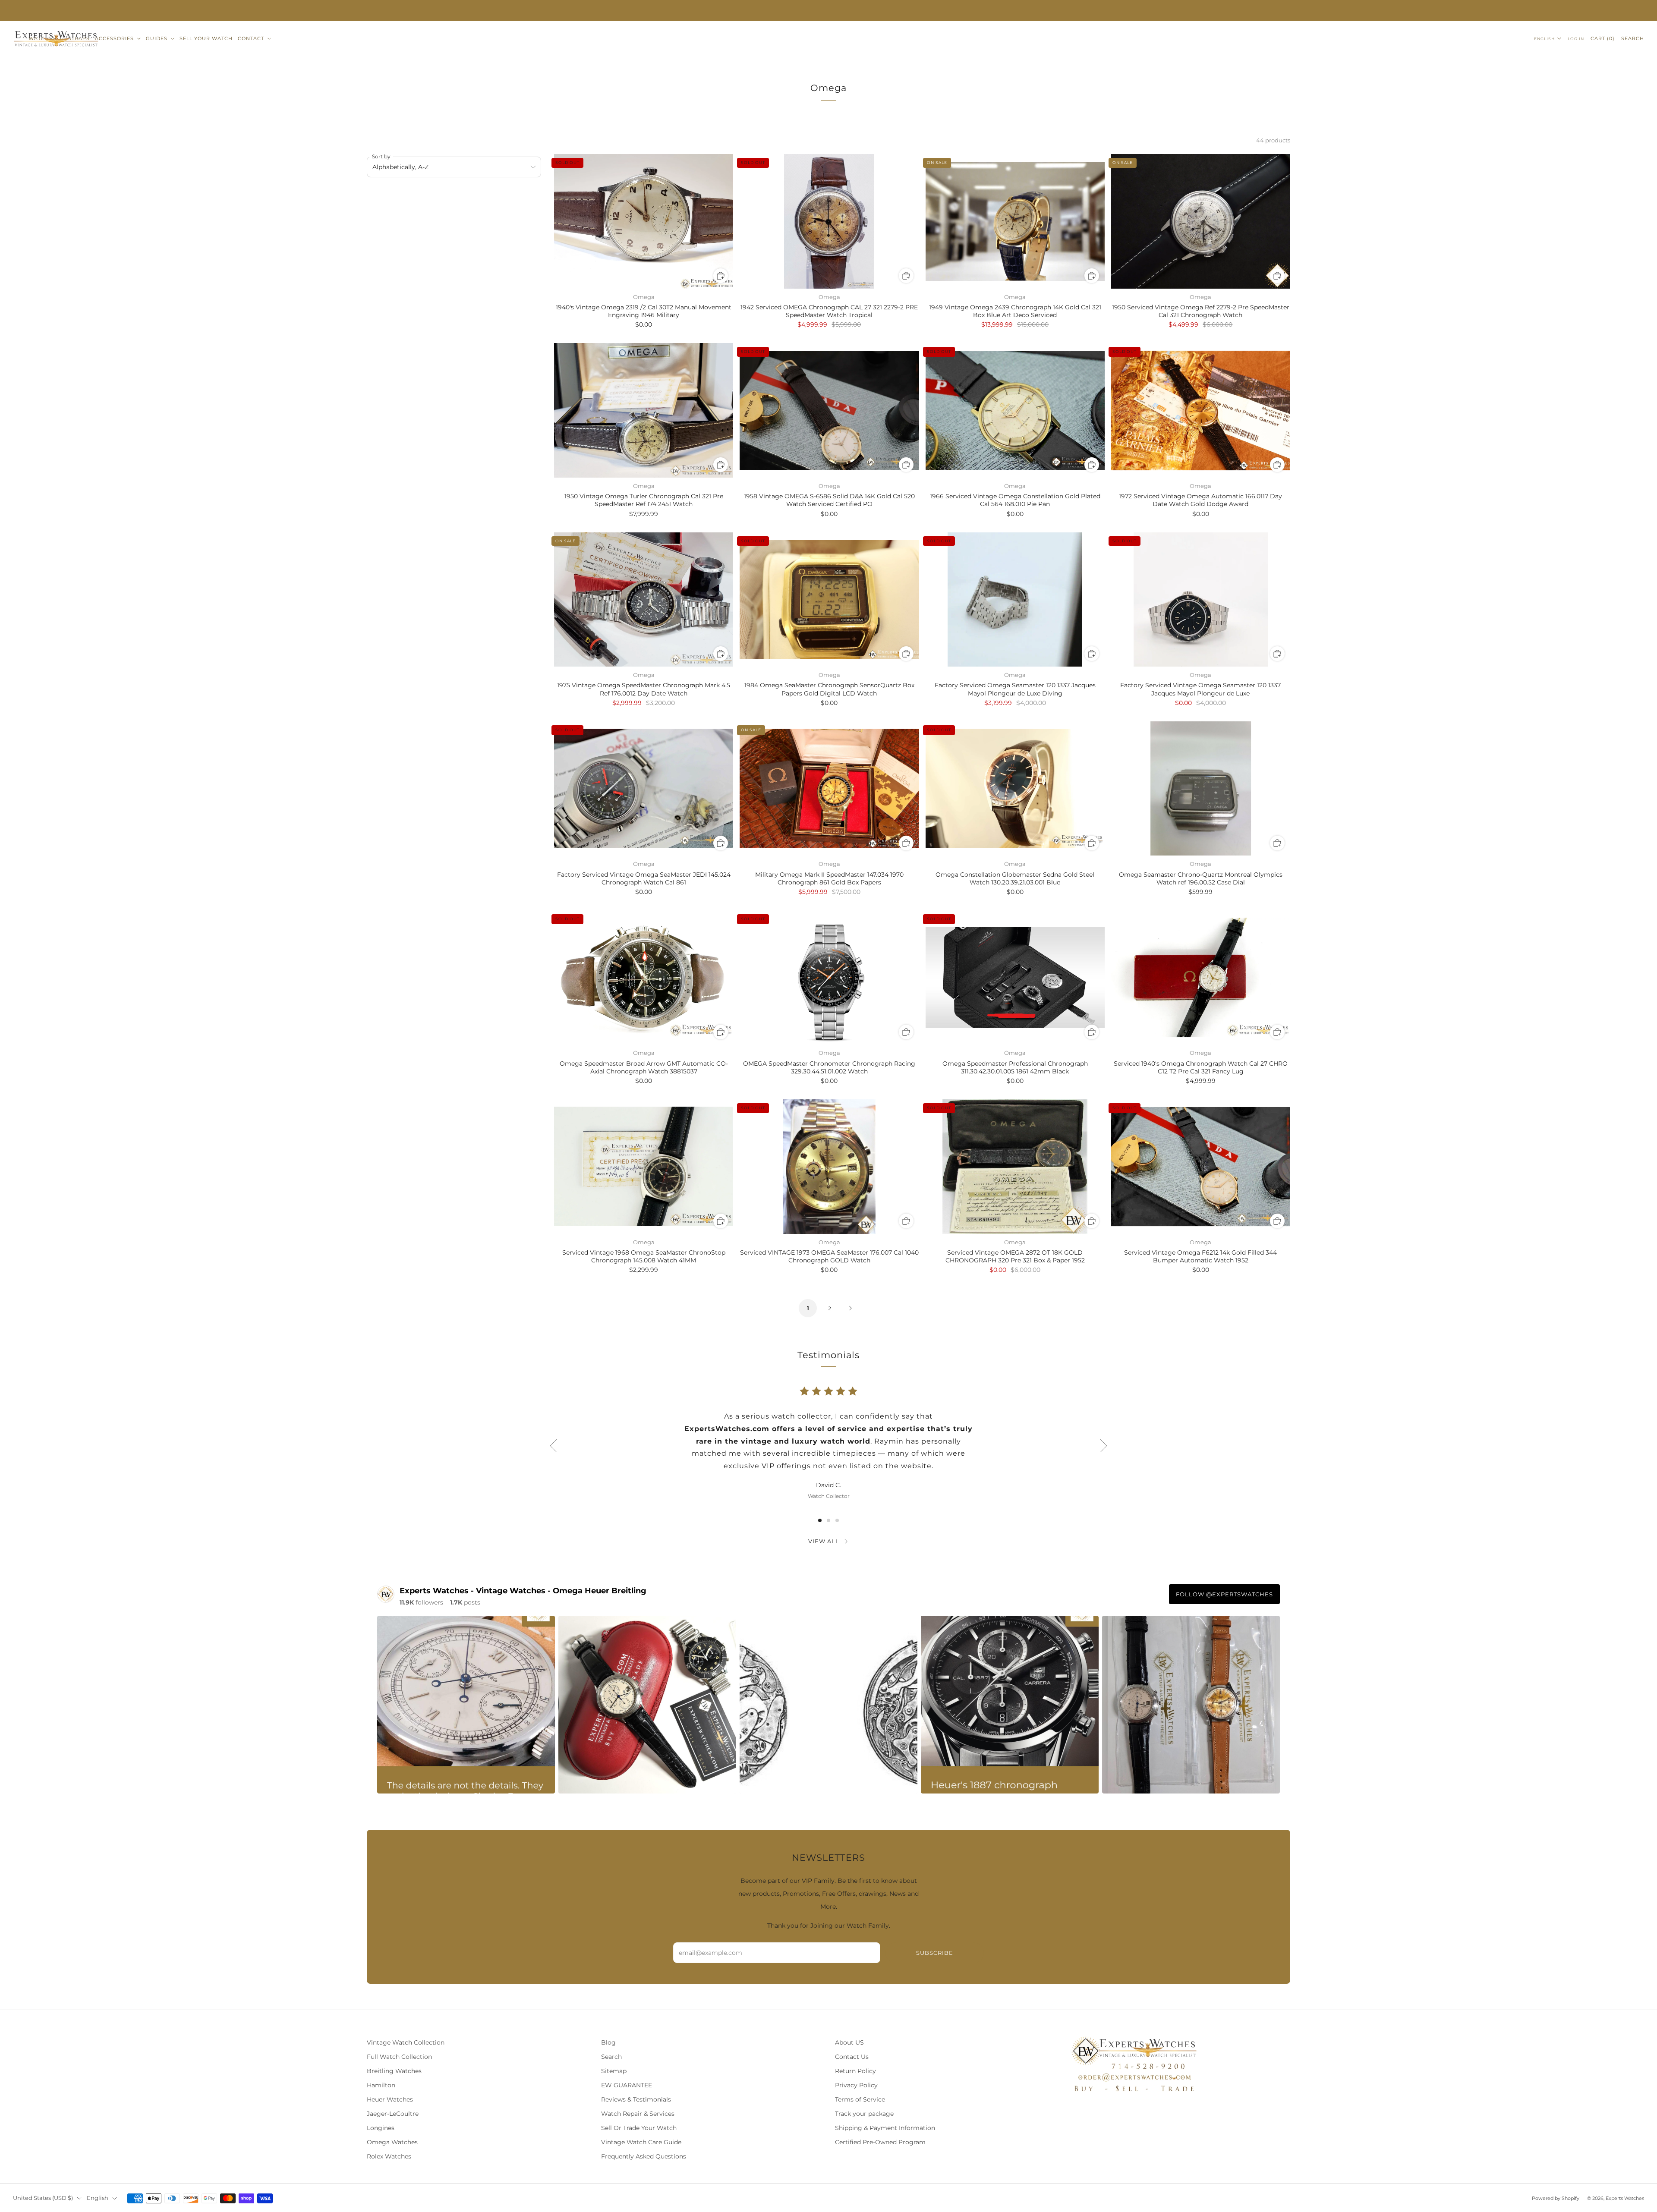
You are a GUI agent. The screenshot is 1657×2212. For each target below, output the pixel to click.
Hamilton (381, 2085)
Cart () (1603, 38)
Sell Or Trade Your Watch (639, 2128)
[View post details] (466, 1705)
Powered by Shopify (1556, 2198)
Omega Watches (392, 2142)
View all (824, 1541)
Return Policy (855, 2071)
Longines (381, 2128)
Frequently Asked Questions (644, 2156)
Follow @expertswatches (1224, 1594)
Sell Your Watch (206, 38)
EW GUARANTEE (627, 2085)
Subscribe (935, 1953)
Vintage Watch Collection (406, 2042)
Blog (608, 2042)
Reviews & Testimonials (636, 2099)
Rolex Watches (389, 2156)
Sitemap (614, 2071)
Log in (1576, 39)
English (1544, 39)
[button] (820, 1520)
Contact (251, 38)
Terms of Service (860, 2099)
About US (849, 2042)
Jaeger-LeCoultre (393, 2114)
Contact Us (852, 2057)
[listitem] (828, 10)
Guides (157, 38)
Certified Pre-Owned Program (880, 2142)
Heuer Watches (390, 2099)
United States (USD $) (43, 2198)
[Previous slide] (553, 1446)
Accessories (114, 38)
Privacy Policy (856, 2085)
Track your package (864, 2114)
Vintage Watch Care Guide (641, 2142)
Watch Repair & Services (638, 2114)
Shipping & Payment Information (885, 2128)
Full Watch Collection (399, 2057)
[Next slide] (1104, 1446)
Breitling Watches (394, 2071)
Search (1633, 38)
